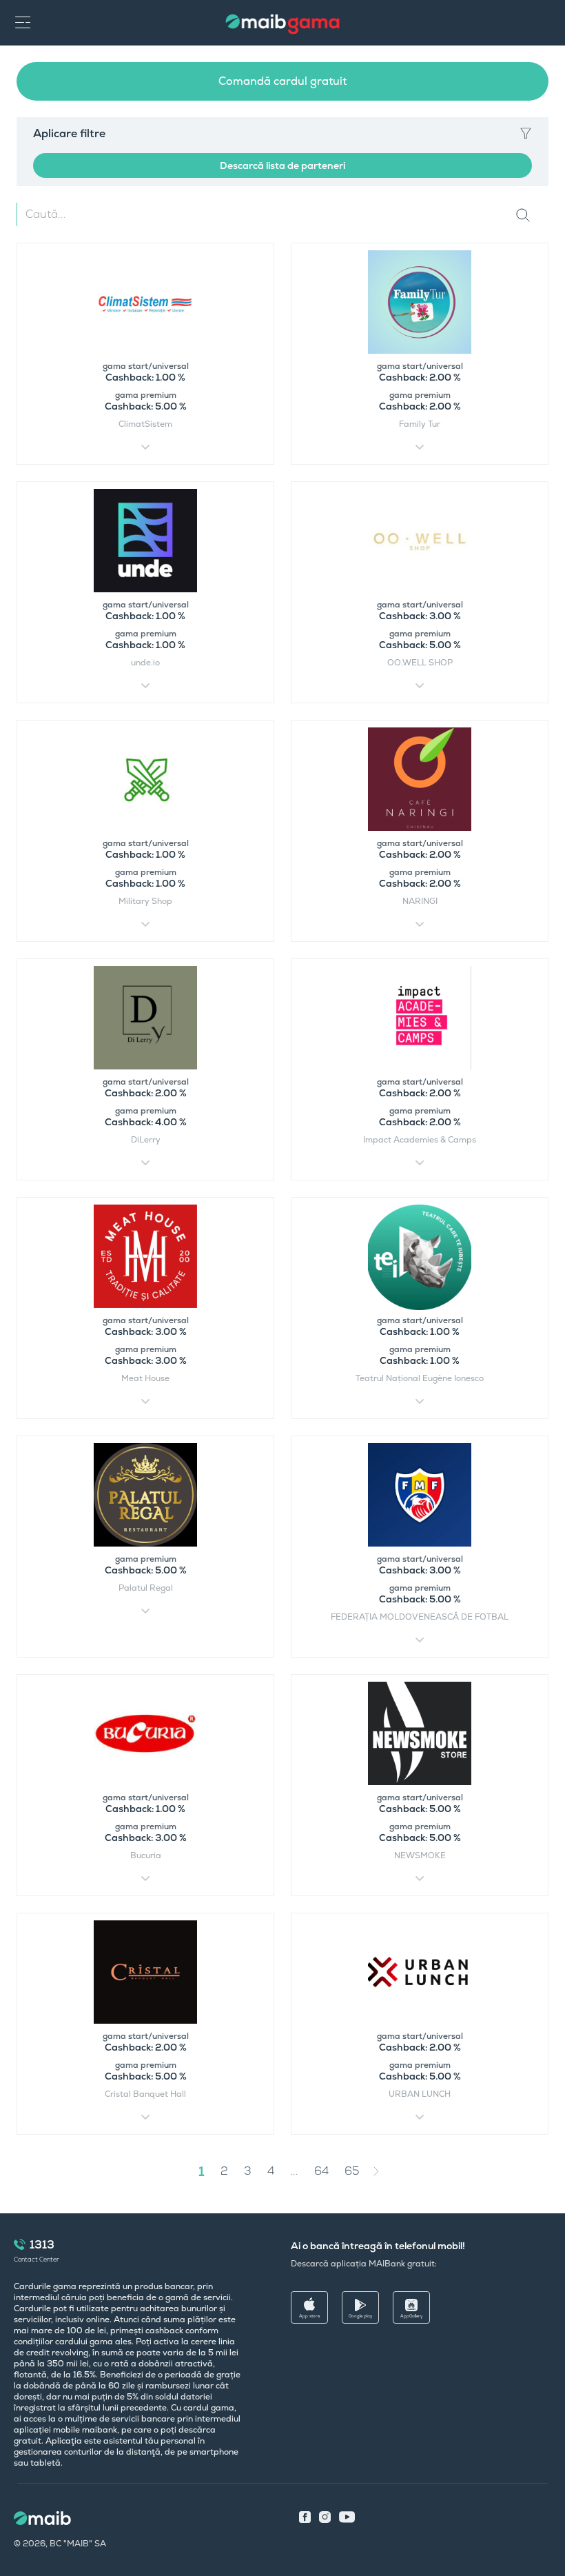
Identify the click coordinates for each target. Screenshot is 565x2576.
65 (352, 2171)
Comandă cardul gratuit (282, 81)
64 (321, 2171)
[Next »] (387, 2171)
